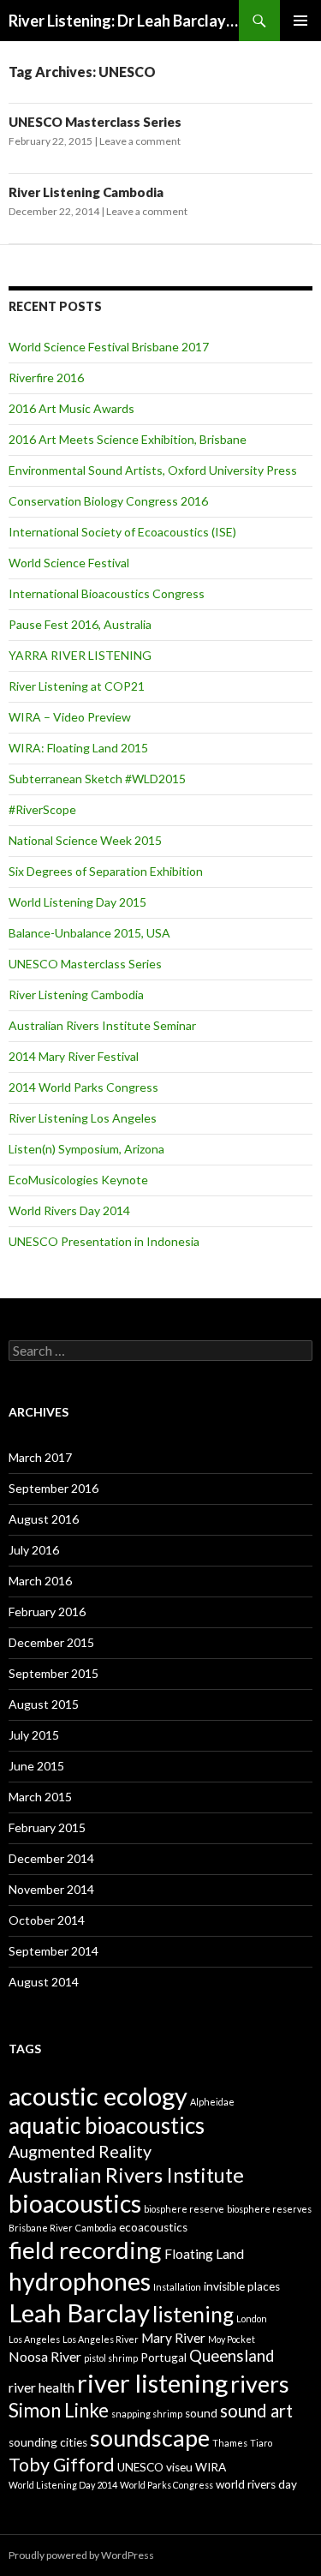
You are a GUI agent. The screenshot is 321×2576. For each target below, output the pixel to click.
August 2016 (44, 1519)
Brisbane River (41, 2228)
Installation (177, 2287)
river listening (152, 2383)
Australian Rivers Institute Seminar (102, 1025)
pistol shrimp (111, 2358)
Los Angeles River (101, 2339)
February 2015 (47, 1827)
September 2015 (53, 1673)
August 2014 (44, 1982)
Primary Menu (300, 21)
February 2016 (47, 1611)
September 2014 (53, 1951)
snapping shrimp (147, 2414)
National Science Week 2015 (85, 840)
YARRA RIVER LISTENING (80, 655)
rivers (260, 2384)
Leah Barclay (79, 2312)
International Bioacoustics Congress (107, 593)
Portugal (163, 2357)
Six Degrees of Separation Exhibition (106, 871)
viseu (179, 2467)
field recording (85, 2250)
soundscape (150, 2438)
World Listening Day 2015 (77, 902)
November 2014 (51, 1889)
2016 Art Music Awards (71, 408)
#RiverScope (42, 809)
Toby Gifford (62, 2465)
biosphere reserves (269, 2209)
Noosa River (45, 2357)
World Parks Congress (166, 2485)
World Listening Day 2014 (63, 2485)
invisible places (242, 2286)
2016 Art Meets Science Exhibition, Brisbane (128, 439)
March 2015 (40, 1797)
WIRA (211, 2467)
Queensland (232, 2356)
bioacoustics (75, 2203)
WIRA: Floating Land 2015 (78, 748)
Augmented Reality (80, 2151)
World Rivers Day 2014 (69, 1210)
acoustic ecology (98, 2096)
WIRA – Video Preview (70, 717)
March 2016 (40, 1581)
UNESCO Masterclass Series (95, 122)
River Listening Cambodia (86, 192)
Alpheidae (212, 2102)
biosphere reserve (184, 2209)
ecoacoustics (153, 2227)
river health (42, 2387)
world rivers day (256, 2484)
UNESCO (140, 2467)
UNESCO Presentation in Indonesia (104, 1241)
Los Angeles (34, 2339)
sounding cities (48, 2442)
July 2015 (34, 1735)
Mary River (173, 2338)
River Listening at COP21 (77, 686)
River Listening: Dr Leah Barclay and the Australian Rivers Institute (124, 21)
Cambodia (96, 2228)
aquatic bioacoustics (107, 2125)
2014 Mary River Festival (74, 1056)
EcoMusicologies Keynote (78, 1180)
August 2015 (44, 1704)
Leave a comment (140, 141)
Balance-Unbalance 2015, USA (89, 933)
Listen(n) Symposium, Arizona (86, 1149)
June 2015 (36, 1766)
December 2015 (51, 1642)
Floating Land (204, 2254)
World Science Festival (69, 563)
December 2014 (51, 1858)
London (252, 2318)
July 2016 (34, 1550)
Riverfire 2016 (46, 377)
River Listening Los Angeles (83, 1118)
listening (193, 2314)
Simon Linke (59, 2410)
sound (201, 2413)
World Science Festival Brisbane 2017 (109, 347)
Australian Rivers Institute (126, 2175)
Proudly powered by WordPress (81, 2555)
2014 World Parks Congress (83, 1087)
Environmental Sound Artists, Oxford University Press (153, 470)
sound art (256, 2411)
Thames (230, 2443)
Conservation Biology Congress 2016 (108, 501)
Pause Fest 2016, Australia (80, 624)
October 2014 (47, 1920)
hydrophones (80, 2281)
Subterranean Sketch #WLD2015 (97, 779)
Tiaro (261, 2443)
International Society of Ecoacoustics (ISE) (122, 532)
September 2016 (53, 1488)
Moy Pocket (232, 2339)
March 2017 (40, 1457)
